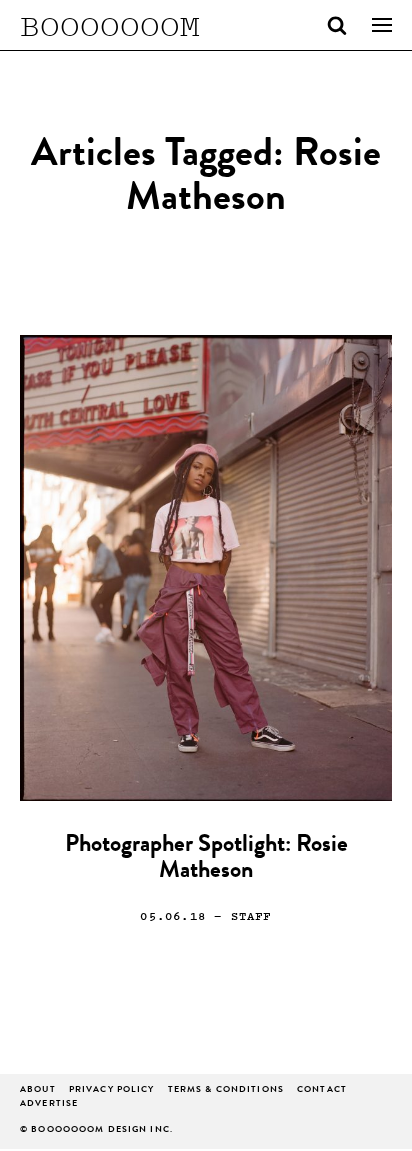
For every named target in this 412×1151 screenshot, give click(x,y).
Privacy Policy (112, 1090)
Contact (322, 1090)
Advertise (49, 1104)
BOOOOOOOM (110, 25)
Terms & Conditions (226, 1090)
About (38, 1090)
